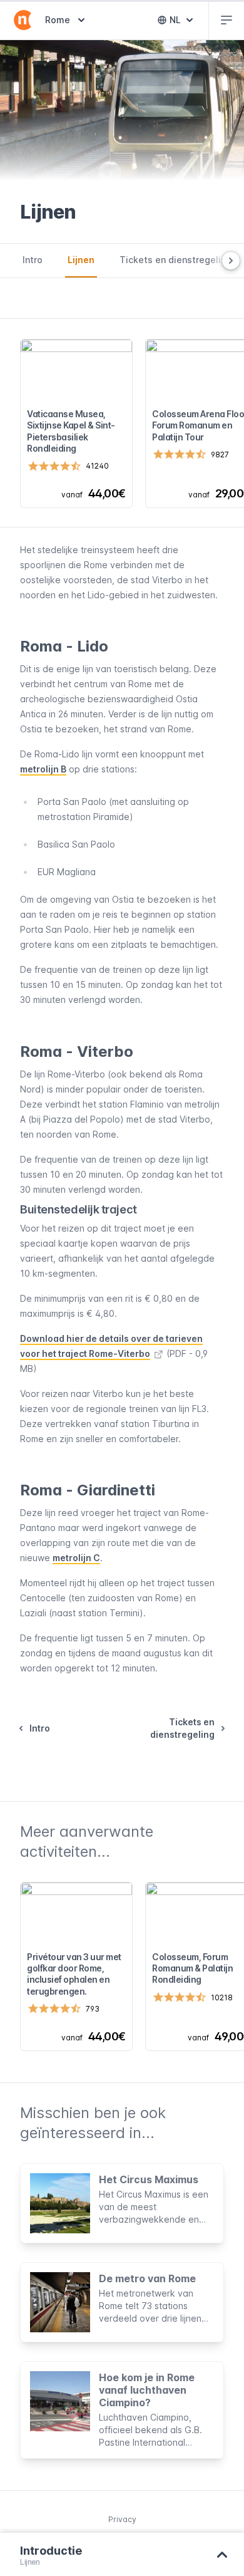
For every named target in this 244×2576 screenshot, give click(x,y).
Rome (66, 19)
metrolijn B (43, 769)
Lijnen (81, 260)
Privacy (122, 2519)
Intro (33, 260)
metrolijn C (76, 1558)
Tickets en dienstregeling (175, 260)
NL (184, 23)
